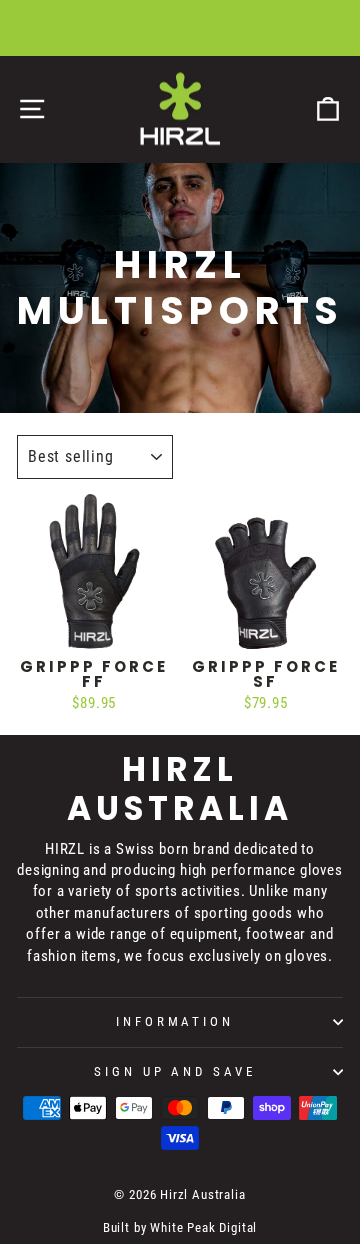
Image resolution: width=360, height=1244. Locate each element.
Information (175, 1021)
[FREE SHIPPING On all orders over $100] (180, 28)
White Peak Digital (203, 1227)
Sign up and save (175, 1071)
